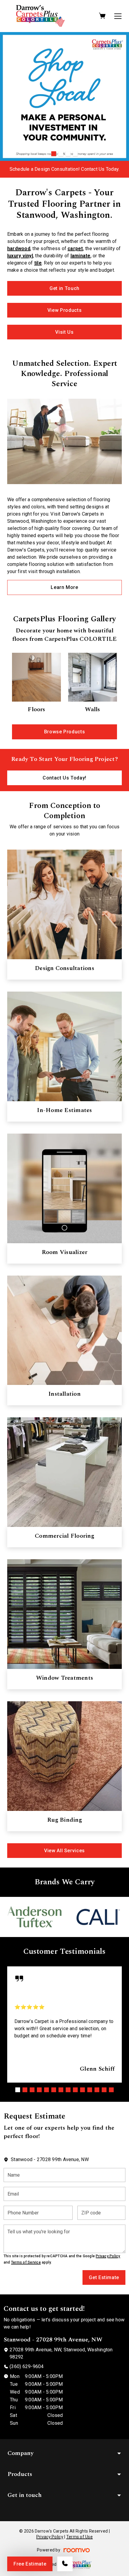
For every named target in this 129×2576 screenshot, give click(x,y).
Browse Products (65, 732)
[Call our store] (65, 2564)
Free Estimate (30, 2564)
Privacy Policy (108, 2256)
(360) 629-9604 (27, 2366)
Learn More (64, 587)
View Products (64, 310)
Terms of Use (79, 2537)
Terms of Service (26, 2262)
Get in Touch (64, 288)
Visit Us (64, 332)
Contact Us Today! (64, 778)
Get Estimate (104, 2277)
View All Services (64, 1851)
